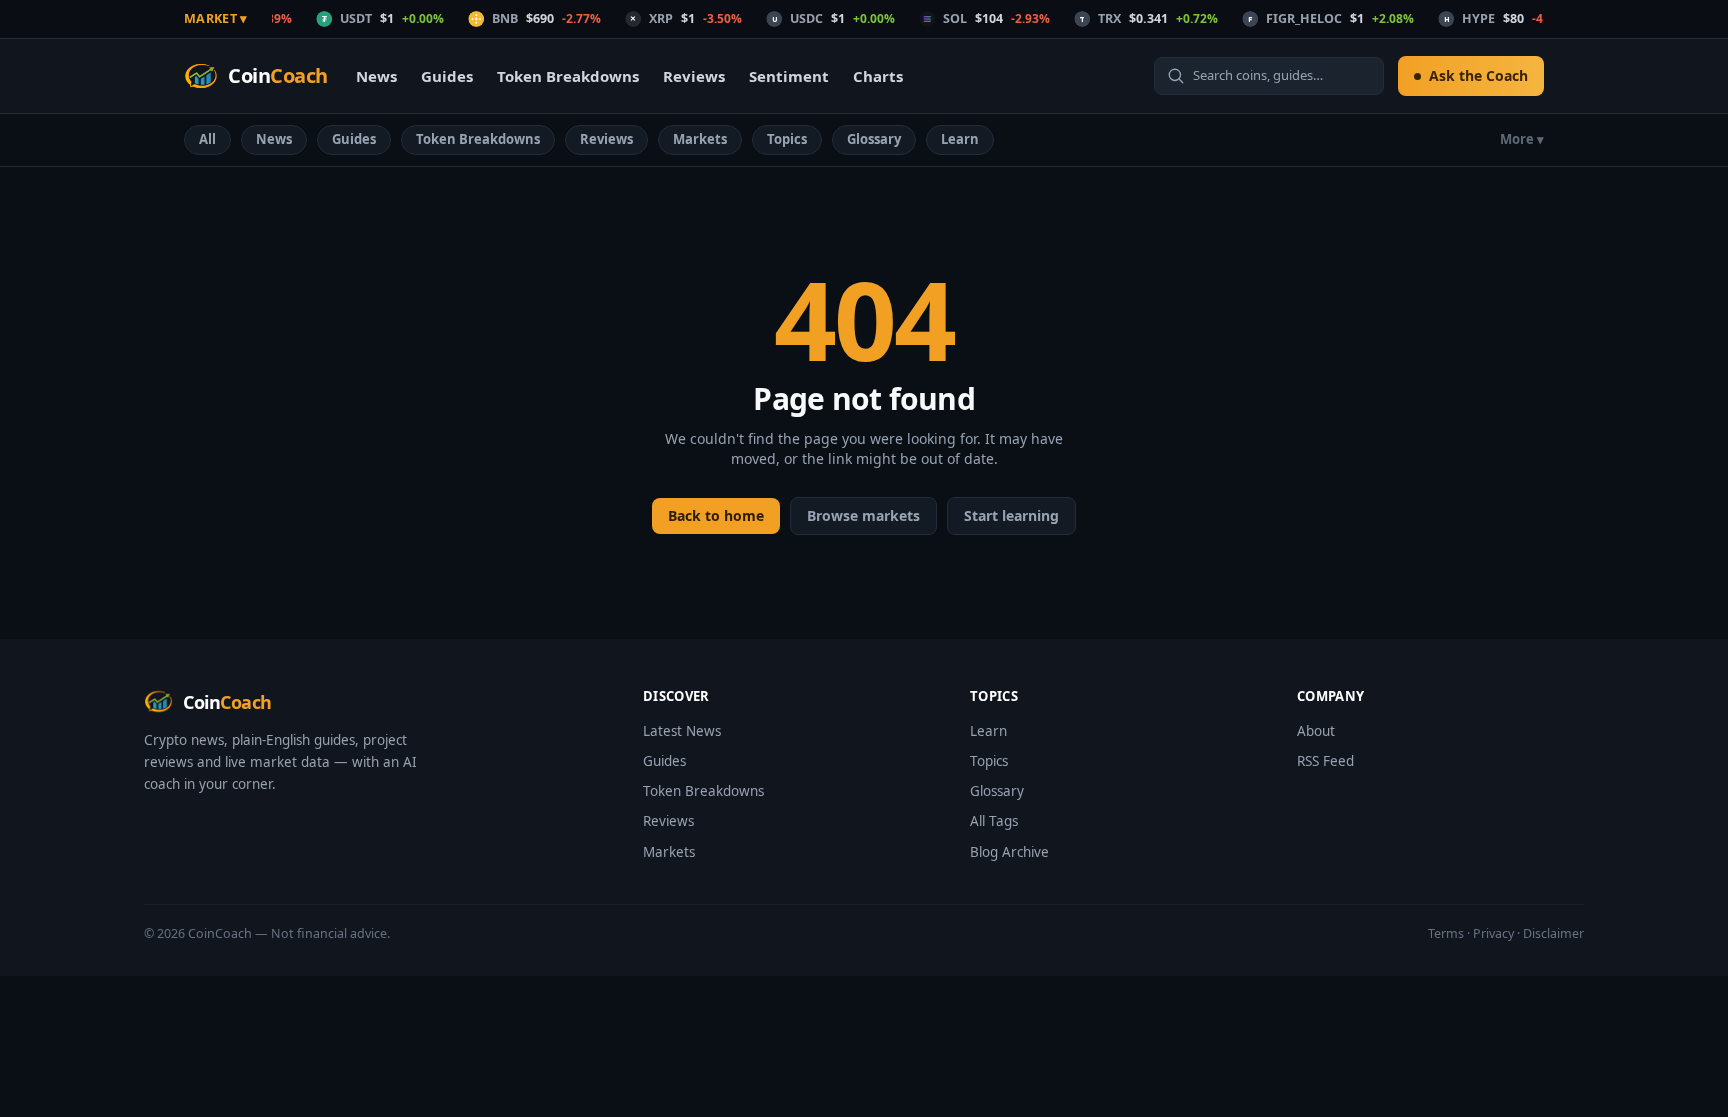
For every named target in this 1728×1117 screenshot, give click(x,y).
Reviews (694, 76)
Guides (447, 76)
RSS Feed (1325, 761)
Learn (960, 139)
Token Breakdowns (568, 76)
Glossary (874, 139)
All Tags (994, 821)
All (207, 139)
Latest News (682, 731)
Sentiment (789, 76)
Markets (700, 139)
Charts (878, 76)
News (376, 76)
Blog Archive (1009, 852)
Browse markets (863, 515)
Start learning (1011, 515)
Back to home (716, 515)
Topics (787, 139)
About (1316, 731)
